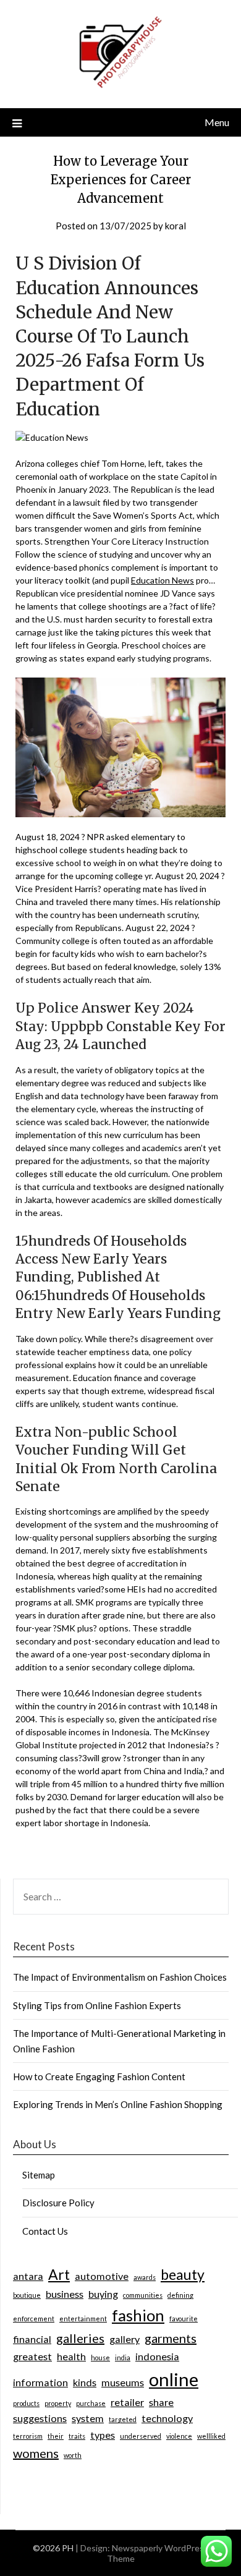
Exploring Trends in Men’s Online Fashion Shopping (118, 2104)
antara (28, 2276)
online (174, 2379)
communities (143, 2295)
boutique (27, 2295)
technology (167, 2418)
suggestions (40, 2418)
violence (179, 2436)
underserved (141, 2436)
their (56, 2436)
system (88, 2418)
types (103, 2435)
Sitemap (39, 2175)
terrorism (28, 2436)
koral (175, 226)
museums (123, 2382)
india (123, 2357)
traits (77, 2436)
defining (180, 2295)
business (65, 2294)
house (100, 2357)
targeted (123, 2419)
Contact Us (45, 2231)
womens (36, 2453)
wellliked (211, 2436)
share (161, 2402)
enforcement (34, 2319)
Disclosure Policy (58, 2203)
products (26, 2403)
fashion (138, 2315)
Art (59, 2274)
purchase (91, 2403)
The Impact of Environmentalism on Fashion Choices (120, 1977)
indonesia (157, 2356)
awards (145, 2277)
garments (171, 2338)
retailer (127, 2402)
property (58, 2403)
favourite (184, 2319)
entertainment (83, 2319)
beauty (183, 2274)
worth (73, 2455)
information (40, 2382)
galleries (80, 2338)
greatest (32, 2356)
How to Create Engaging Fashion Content (99, 2077)
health (71, 2356)
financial (32, 2339)
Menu (217, 122)
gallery (125, 2339)
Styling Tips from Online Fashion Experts (97, 2005)
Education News (163, 580)
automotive (102, 2276)
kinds (85, 2382)
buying (103, 2294)
